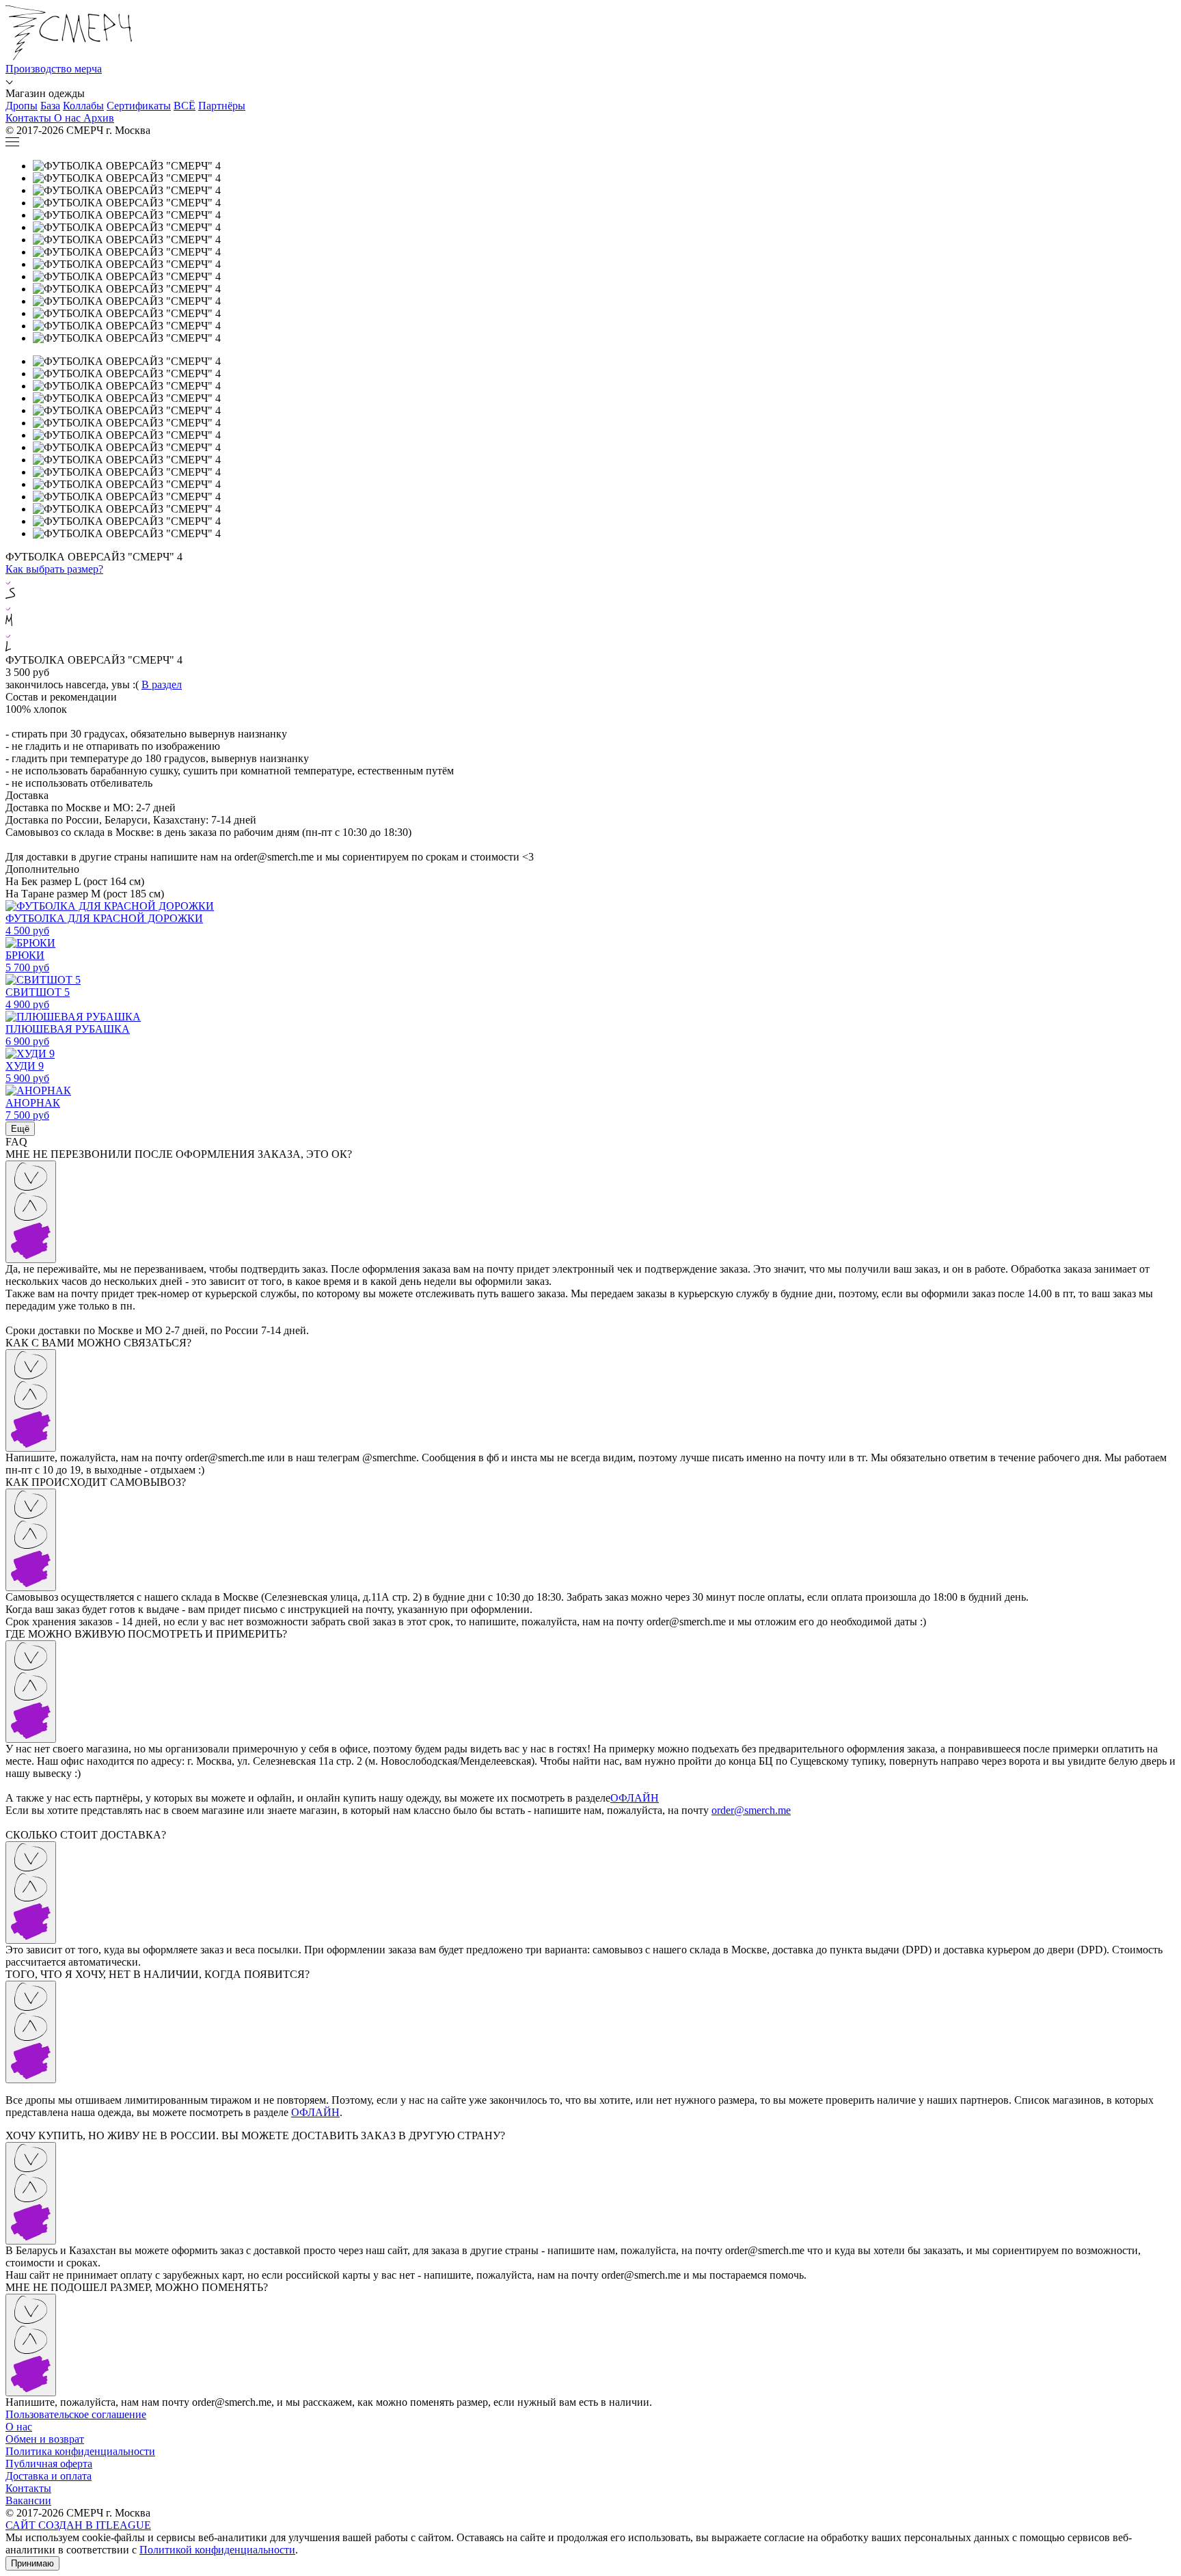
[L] (590, 641)
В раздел (162, 684)
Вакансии (28, 2500)
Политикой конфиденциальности (217, 2550)
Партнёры (222, 106)
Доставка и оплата (49, 2476)
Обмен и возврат (45, 2439)
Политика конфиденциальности (80, 2451)
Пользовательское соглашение (76, 2414)
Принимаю (32, 2563)
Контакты (28, 2488)
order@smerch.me (751, 1810)
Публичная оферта (49, 2464)
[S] (590, 588)
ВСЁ (185, 106)
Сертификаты (139, 106)
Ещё (20, 1129)
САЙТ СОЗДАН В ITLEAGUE (78, 2525)
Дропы (22, 106)
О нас (19, 2427)
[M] (590, 615)
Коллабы (83, 106)
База (50, 106)
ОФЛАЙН (635, 1798)
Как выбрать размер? (54, 569)
